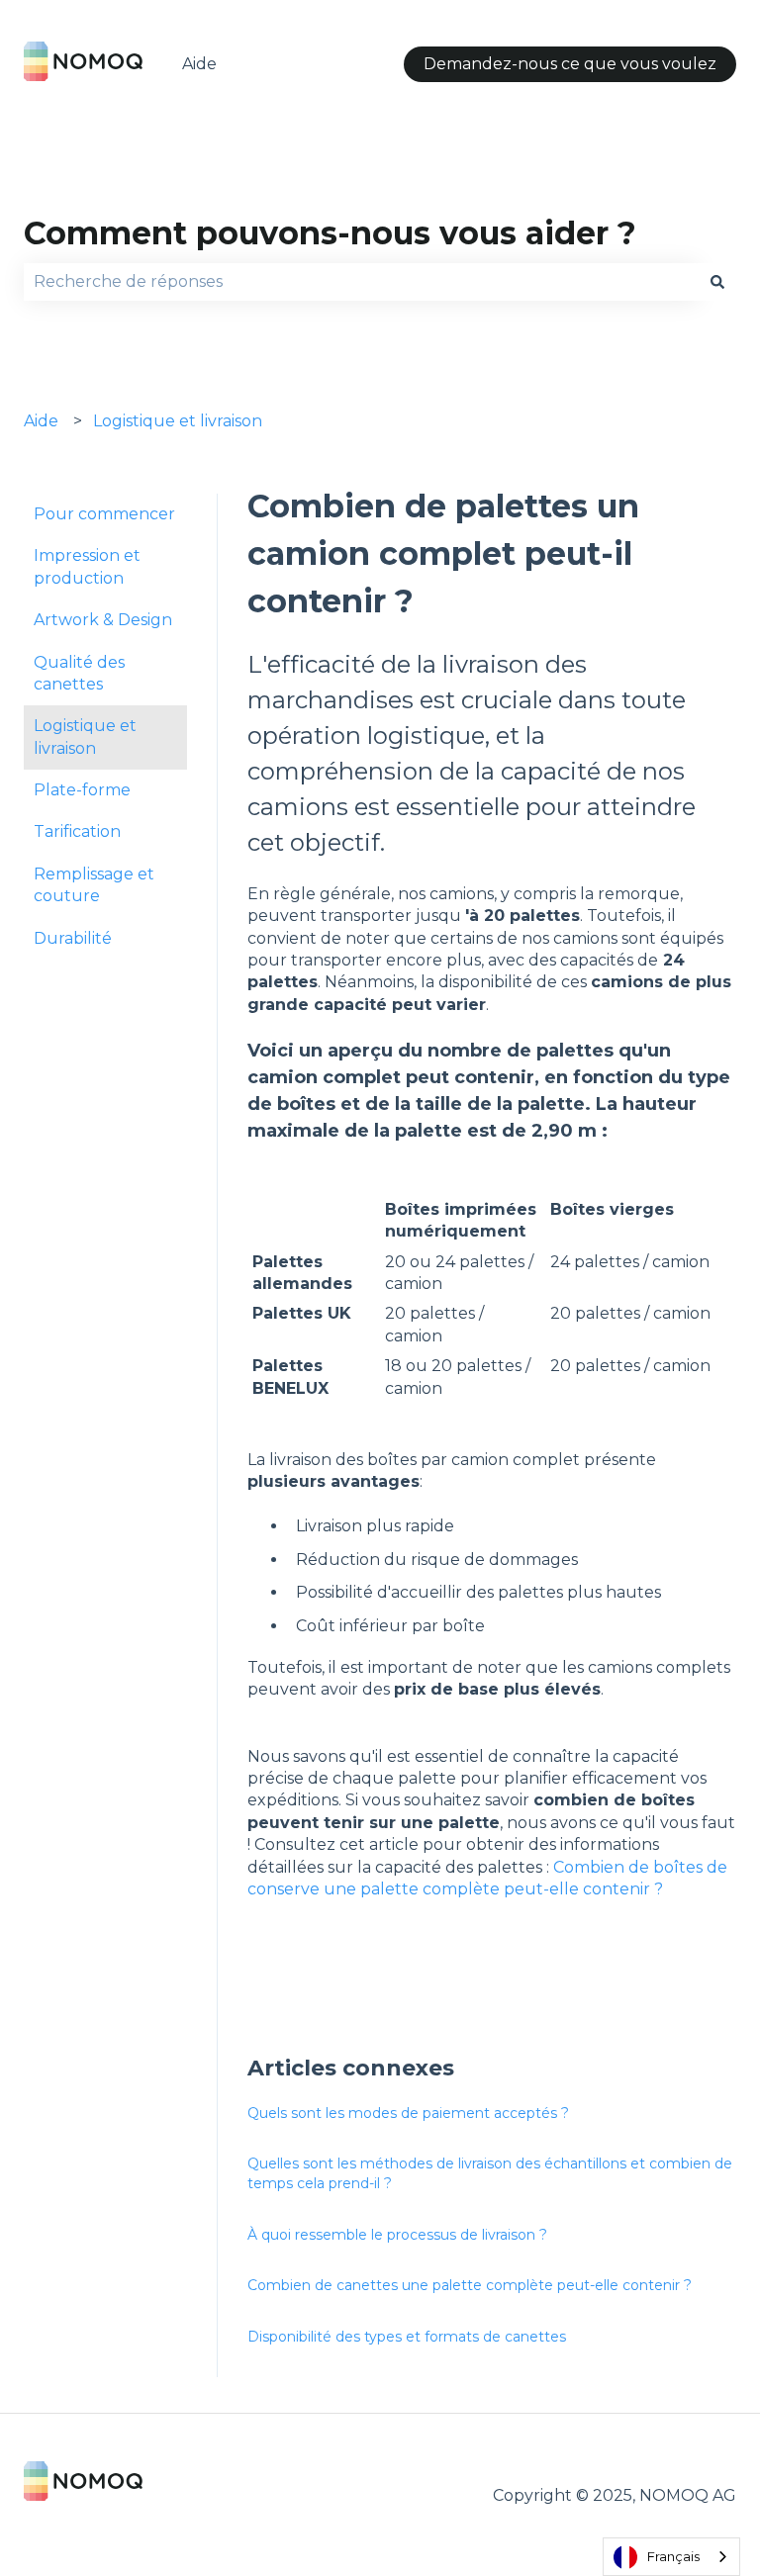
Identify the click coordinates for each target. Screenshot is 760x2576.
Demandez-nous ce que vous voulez (570, 64)
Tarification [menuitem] (77, 831)
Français (673, 2556)
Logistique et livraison (178, 421)
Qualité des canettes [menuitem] (79, 673)
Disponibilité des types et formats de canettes (407, 2337)
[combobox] (361, 282)
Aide (199, 64)
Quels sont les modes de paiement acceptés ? (408, 2113)
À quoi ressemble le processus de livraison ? (397, 2235)
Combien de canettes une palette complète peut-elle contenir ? (470, 2285)
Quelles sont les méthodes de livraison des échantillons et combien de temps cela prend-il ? (490, 2173)
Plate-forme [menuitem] (82, 790)
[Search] (717, 282)
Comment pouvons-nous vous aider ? (330, 233)
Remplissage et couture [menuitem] (94, 885)
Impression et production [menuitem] (87, 566)
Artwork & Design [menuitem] (103, 620)
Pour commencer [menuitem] (104, 514)
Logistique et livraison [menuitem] (85, 736)
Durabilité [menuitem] (73, 938)
